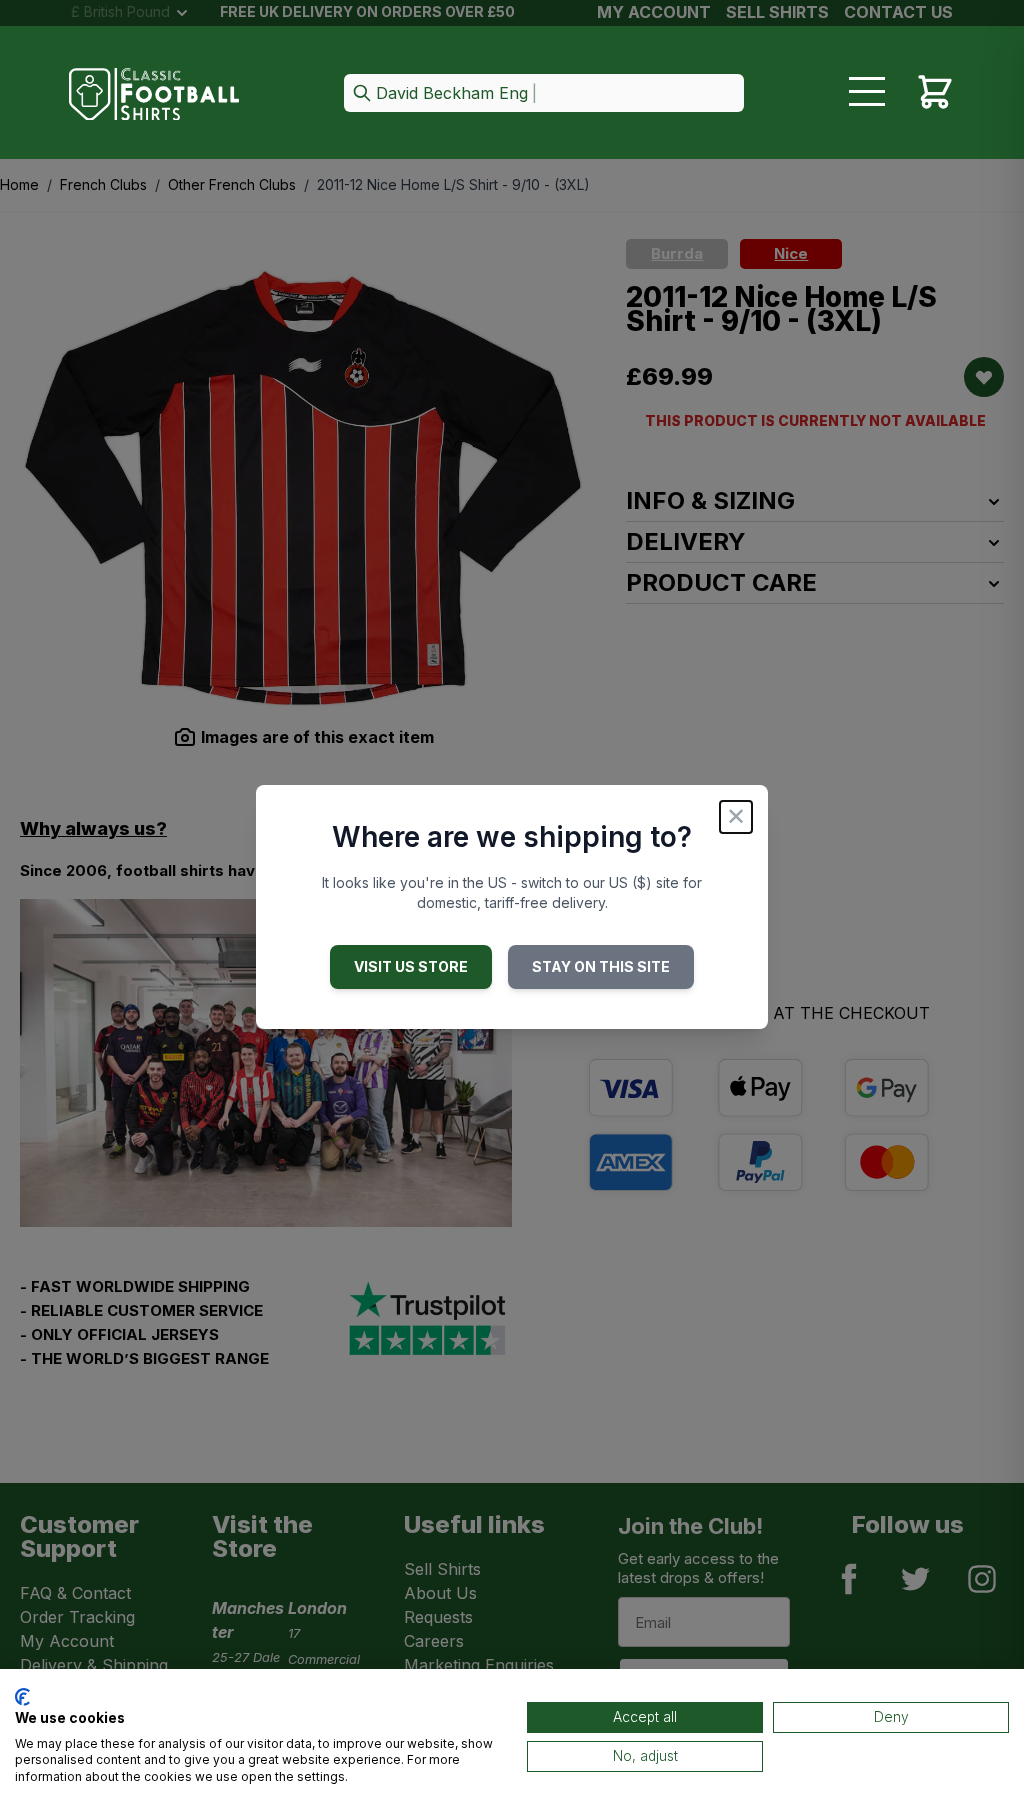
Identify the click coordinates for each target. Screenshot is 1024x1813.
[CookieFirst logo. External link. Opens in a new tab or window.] (22, 1697)
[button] (544, 94)
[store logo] (154, 94)
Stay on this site (601, 966)
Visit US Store (411, 966)
